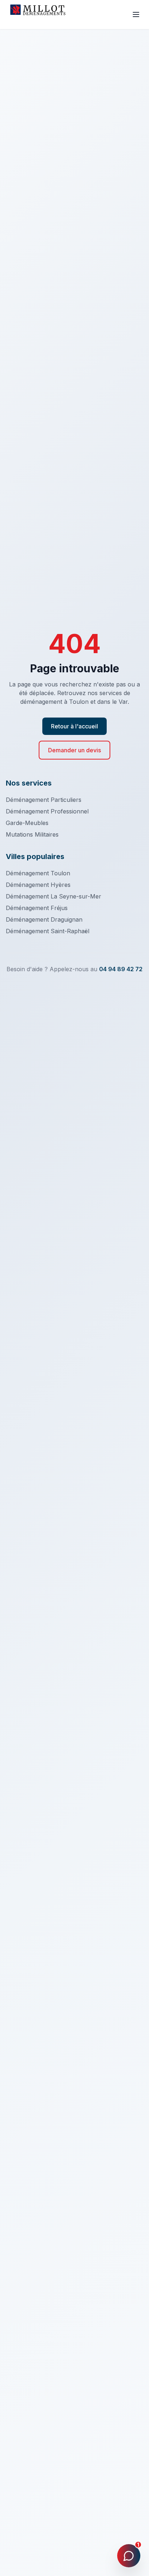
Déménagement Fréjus (37, 908)
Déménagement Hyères (38, 885)
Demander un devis (74, 750)
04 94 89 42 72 (121, 969)
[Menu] (136, 14)
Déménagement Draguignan (44, 919)
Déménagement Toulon (38, 873)
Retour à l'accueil (74, 726)
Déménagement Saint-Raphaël (48, 931)
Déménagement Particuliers (44, 800)
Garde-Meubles (27, 823)
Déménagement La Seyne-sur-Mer (54, 896)
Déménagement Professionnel (47, 811)
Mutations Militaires (32, 834)
